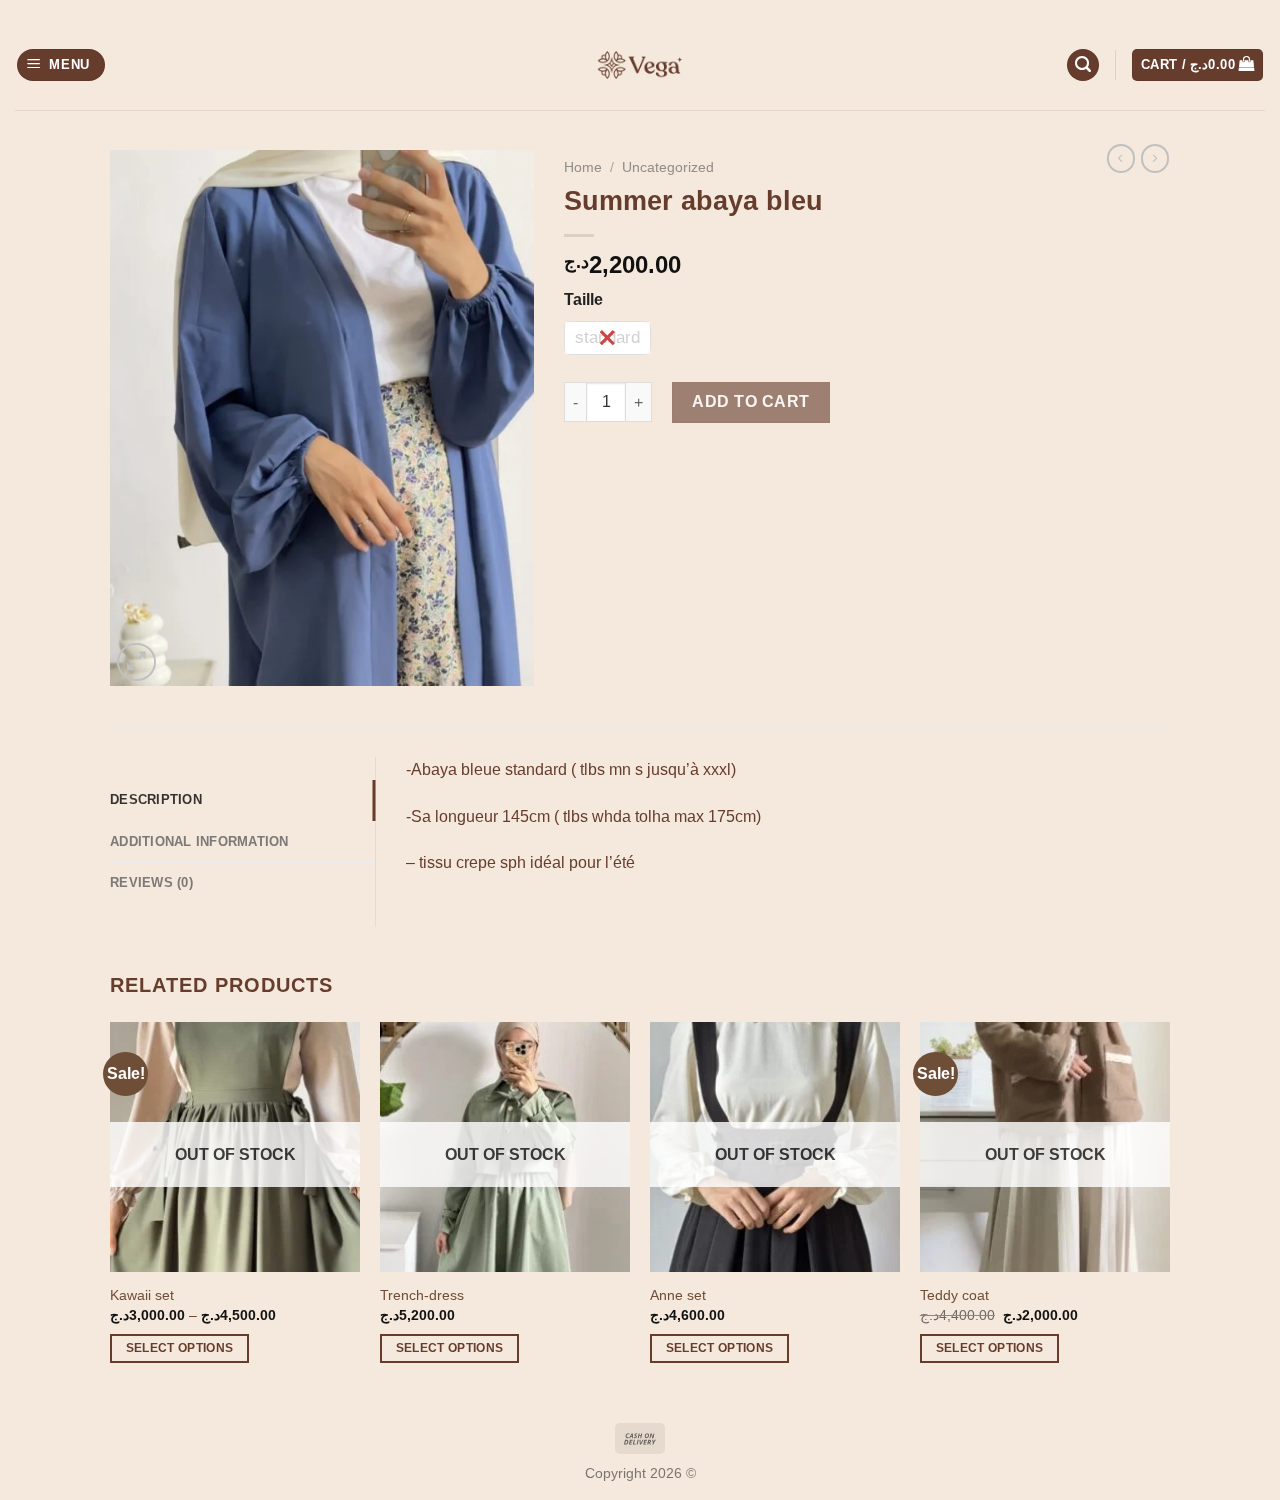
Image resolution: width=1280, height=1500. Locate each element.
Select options (180, 1348)
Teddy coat (954, 1295)
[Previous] (111, 1210)
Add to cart (750, 401)
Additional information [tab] (199, 841)
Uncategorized (668, 167)
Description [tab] (156, 799)
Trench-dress (422, 1295)
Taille (583, 300)
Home (583, 167)
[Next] (1169, 1210)
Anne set (678, 1295)
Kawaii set (142, 1295)
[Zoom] (136, 662)
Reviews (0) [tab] (151, 882)
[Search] (1083, 65)
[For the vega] (640, 65)
